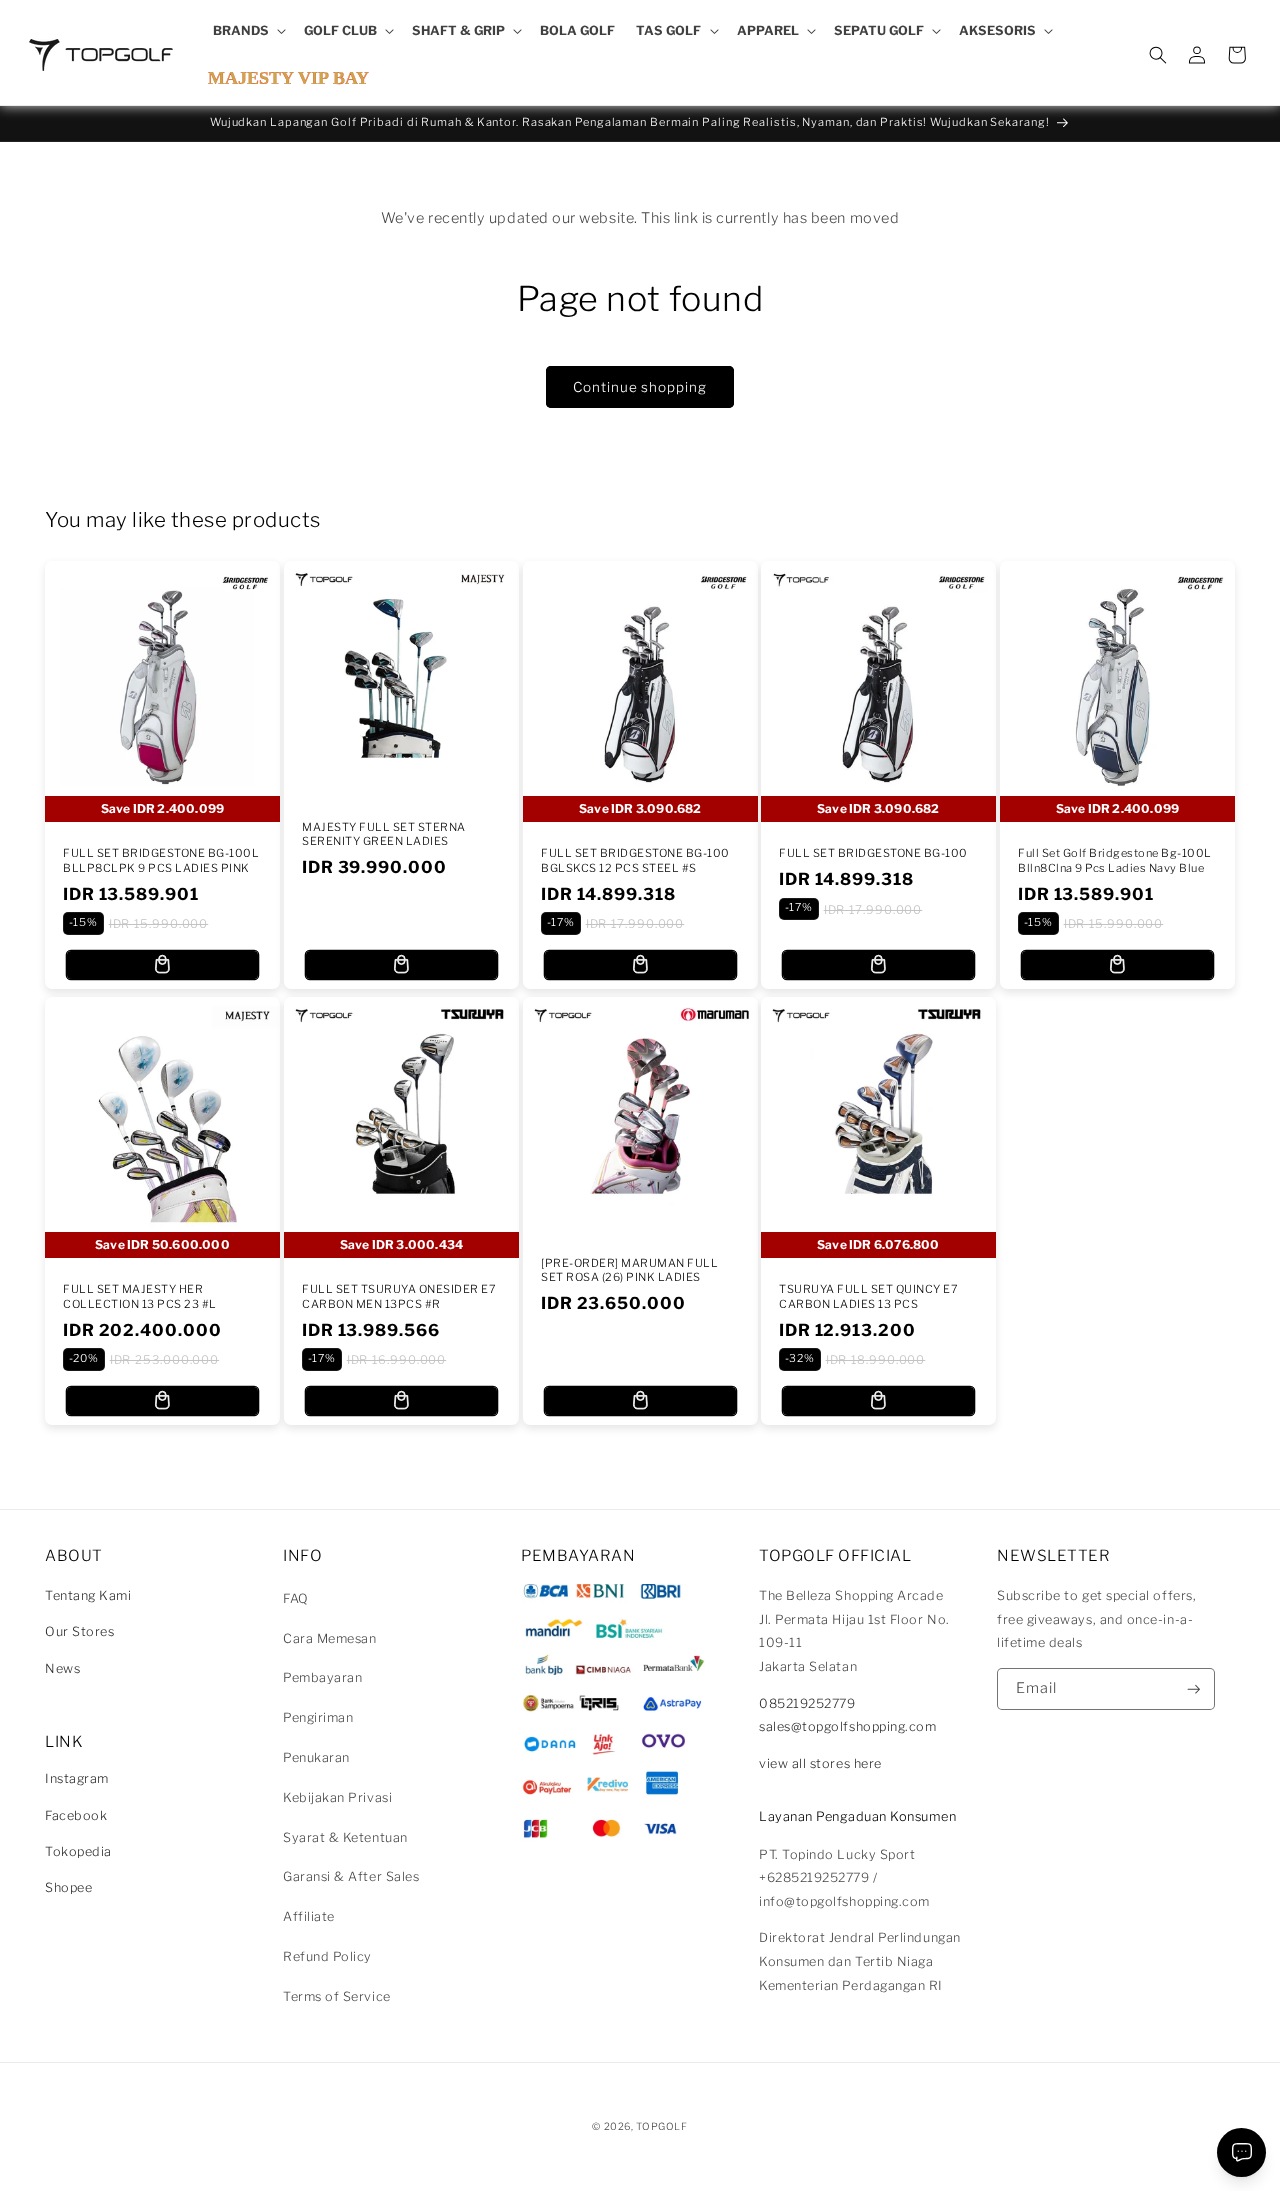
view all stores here (820, 1763)
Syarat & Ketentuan (345, 1837)
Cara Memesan (329, 1638)
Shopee (68, 1887)
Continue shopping (639, 387)
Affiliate (309, 1916)
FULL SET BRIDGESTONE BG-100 (873, 853)
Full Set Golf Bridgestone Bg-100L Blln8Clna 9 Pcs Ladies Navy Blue (1115, 860)
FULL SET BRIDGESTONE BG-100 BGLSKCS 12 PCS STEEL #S (635, 860)
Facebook (76, 1815)
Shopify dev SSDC (664, 2145)
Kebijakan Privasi (337, 1797)
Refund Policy (327, 1956)
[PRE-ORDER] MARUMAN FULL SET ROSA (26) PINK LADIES (629, 1270)
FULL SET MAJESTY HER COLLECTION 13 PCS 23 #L (140, 1296)
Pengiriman (318, 1717)
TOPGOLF (661, 2126)
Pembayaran (322, 1677)
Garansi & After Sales (351, 1876)
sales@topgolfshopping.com (848, 1726)
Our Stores (79, 1631)
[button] (247, 31)
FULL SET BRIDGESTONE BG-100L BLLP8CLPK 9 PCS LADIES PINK (161, 860)
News (62, 1668)
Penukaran (316, 1757)
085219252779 (807, 1703)
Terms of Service (337, 1996)
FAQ (296, 1598)
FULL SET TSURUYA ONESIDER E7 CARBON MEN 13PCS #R (399, 1296)
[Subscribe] (1194, 1689)
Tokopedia (78, 1851)
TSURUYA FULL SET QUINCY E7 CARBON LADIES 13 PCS (868, 1296)
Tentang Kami (88, 1595)
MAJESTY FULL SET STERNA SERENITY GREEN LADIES (384, 834)
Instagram (77, 1778)
